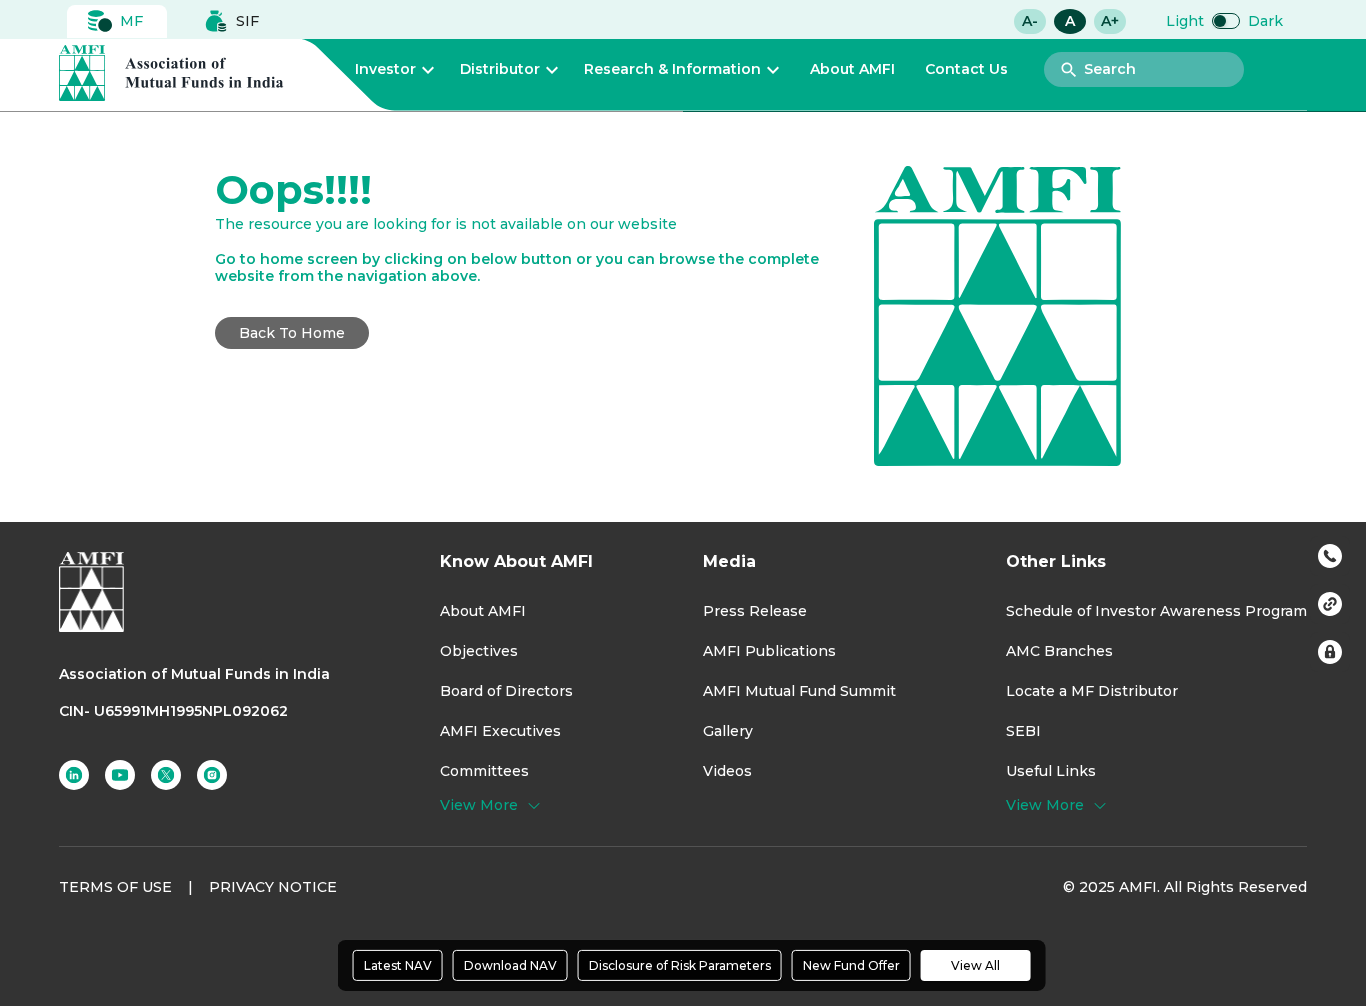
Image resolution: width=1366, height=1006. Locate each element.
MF (131, 21)
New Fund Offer (851, 965)
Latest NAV (398, 965)
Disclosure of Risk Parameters (680, 965)
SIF (247, 21)
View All (975, 965)
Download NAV (510, 965)
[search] (1069, 70)
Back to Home (292, 333)
